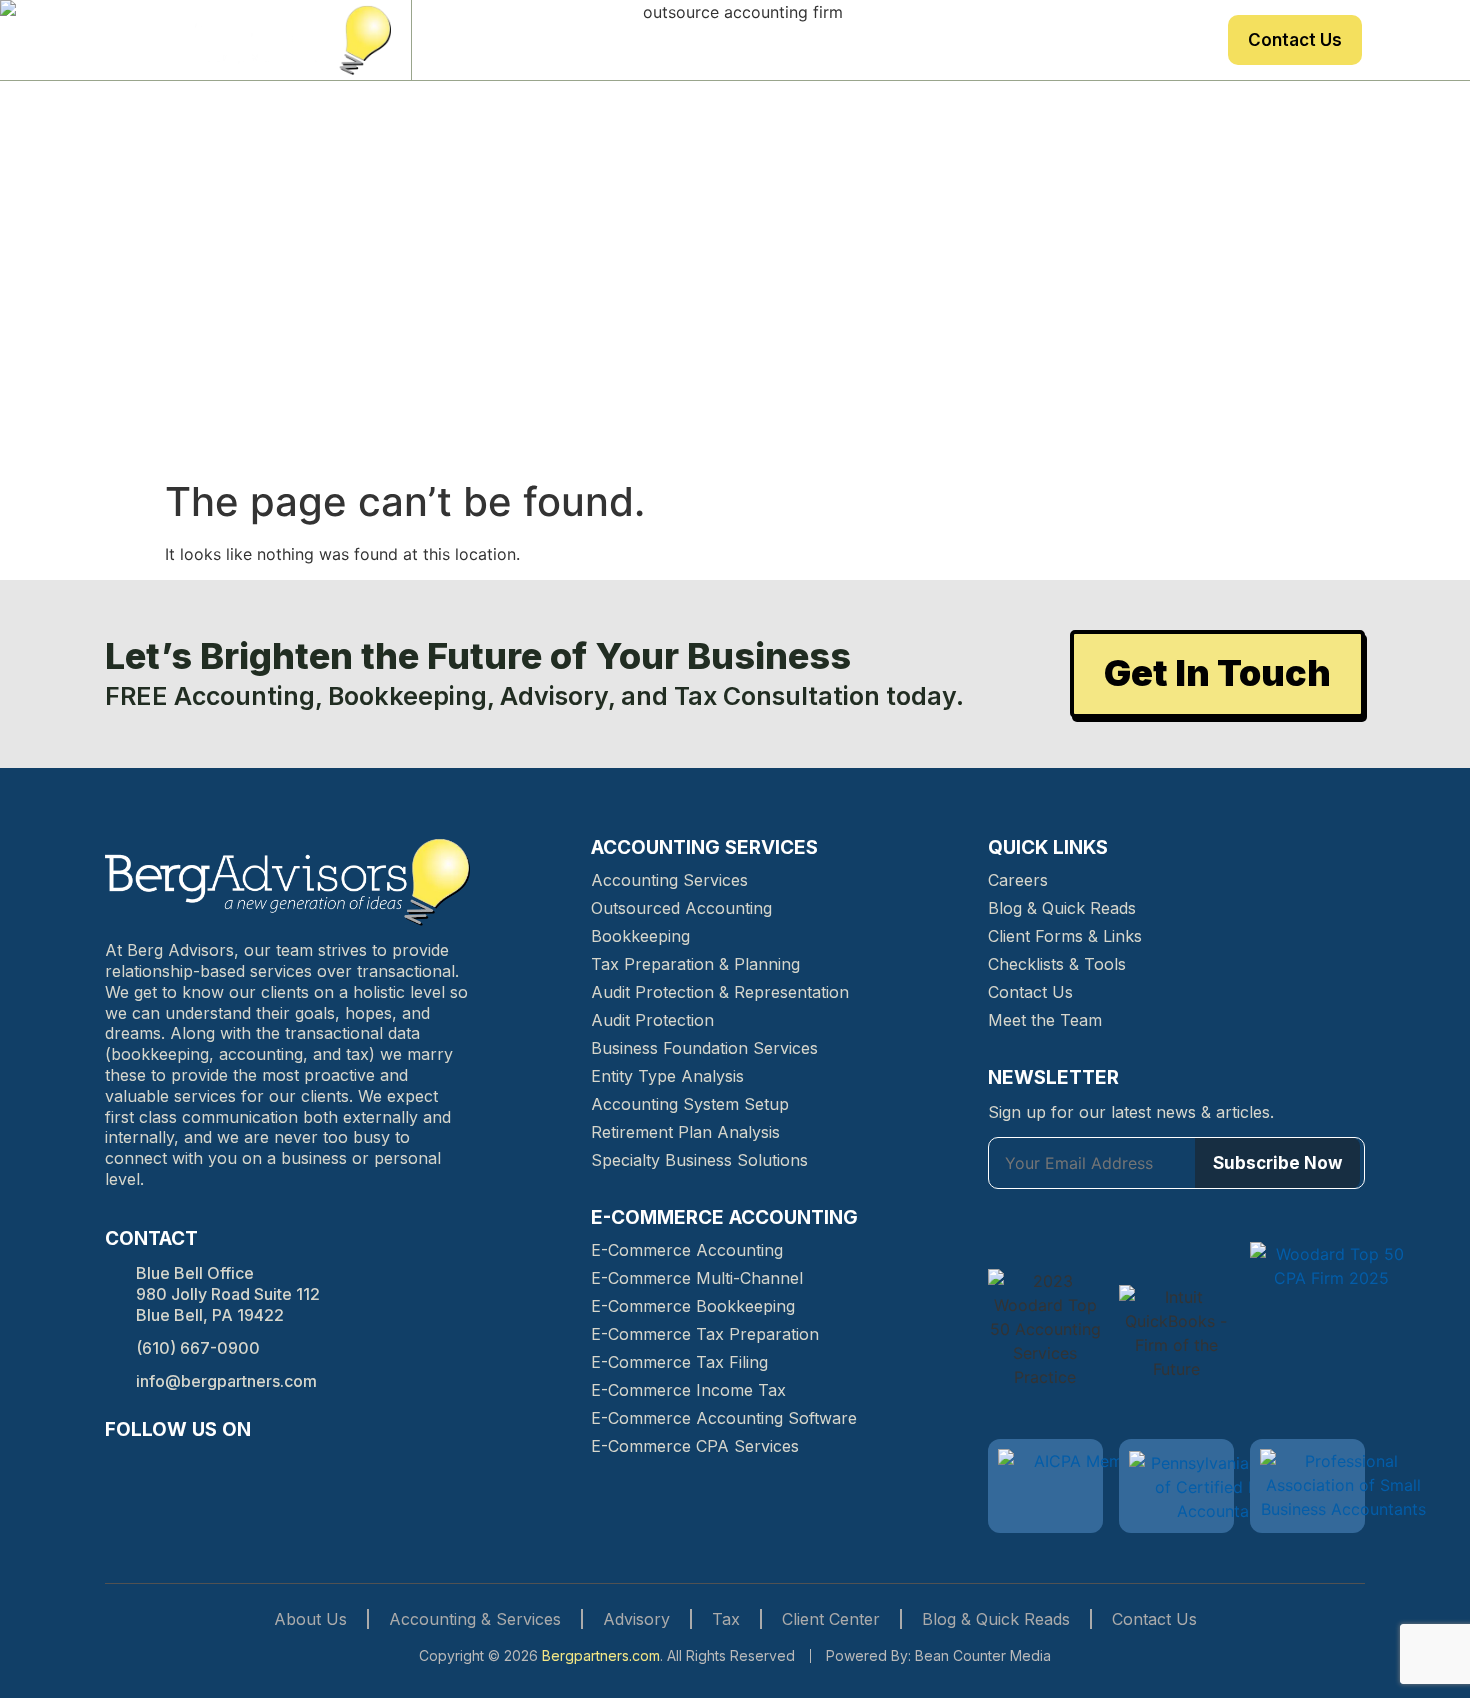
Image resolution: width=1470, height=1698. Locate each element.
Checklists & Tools (1057, 964)
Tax (968, 40)
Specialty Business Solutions (699, 1160)
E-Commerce (622, 40)
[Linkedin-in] (191, 1468)
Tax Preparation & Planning (695, 964)
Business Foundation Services (704, 1048)
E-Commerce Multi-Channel (697, 1278)
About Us (493, 40)
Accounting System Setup (690, 1104)
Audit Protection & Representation (720, 992)
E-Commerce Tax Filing (679, 1362)
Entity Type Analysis (667, 1076)
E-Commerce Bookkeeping (693, 1306)
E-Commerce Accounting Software (724, 1418)
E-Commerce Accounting (687, 1250)
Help (1037, 40)
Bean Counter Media (983, 1656)
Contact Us (1295, 40)
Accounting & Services (475, 1619)
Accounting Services (669, 880)
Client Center (1146, 40)
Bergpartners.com (601, 1656)
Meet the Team (1045, 1020)
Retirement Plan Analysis (685, 1132)
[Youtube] (263, 1468)
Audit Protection (652, 1020)
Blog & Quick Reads (1062, 908)
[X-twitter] (227, 1468)
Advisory (881, 40)
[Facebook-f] (119, 1468)
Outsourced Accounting (681, 908)
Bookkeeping (640, 936)
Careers (1018, 880)
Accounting (761, 40)
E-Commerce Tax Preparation (705, 1334)
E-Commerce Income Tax (688, 1390)
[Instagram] (155, 1468)
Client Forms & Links (1065, 936)
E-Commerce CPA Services (695, 1446)
